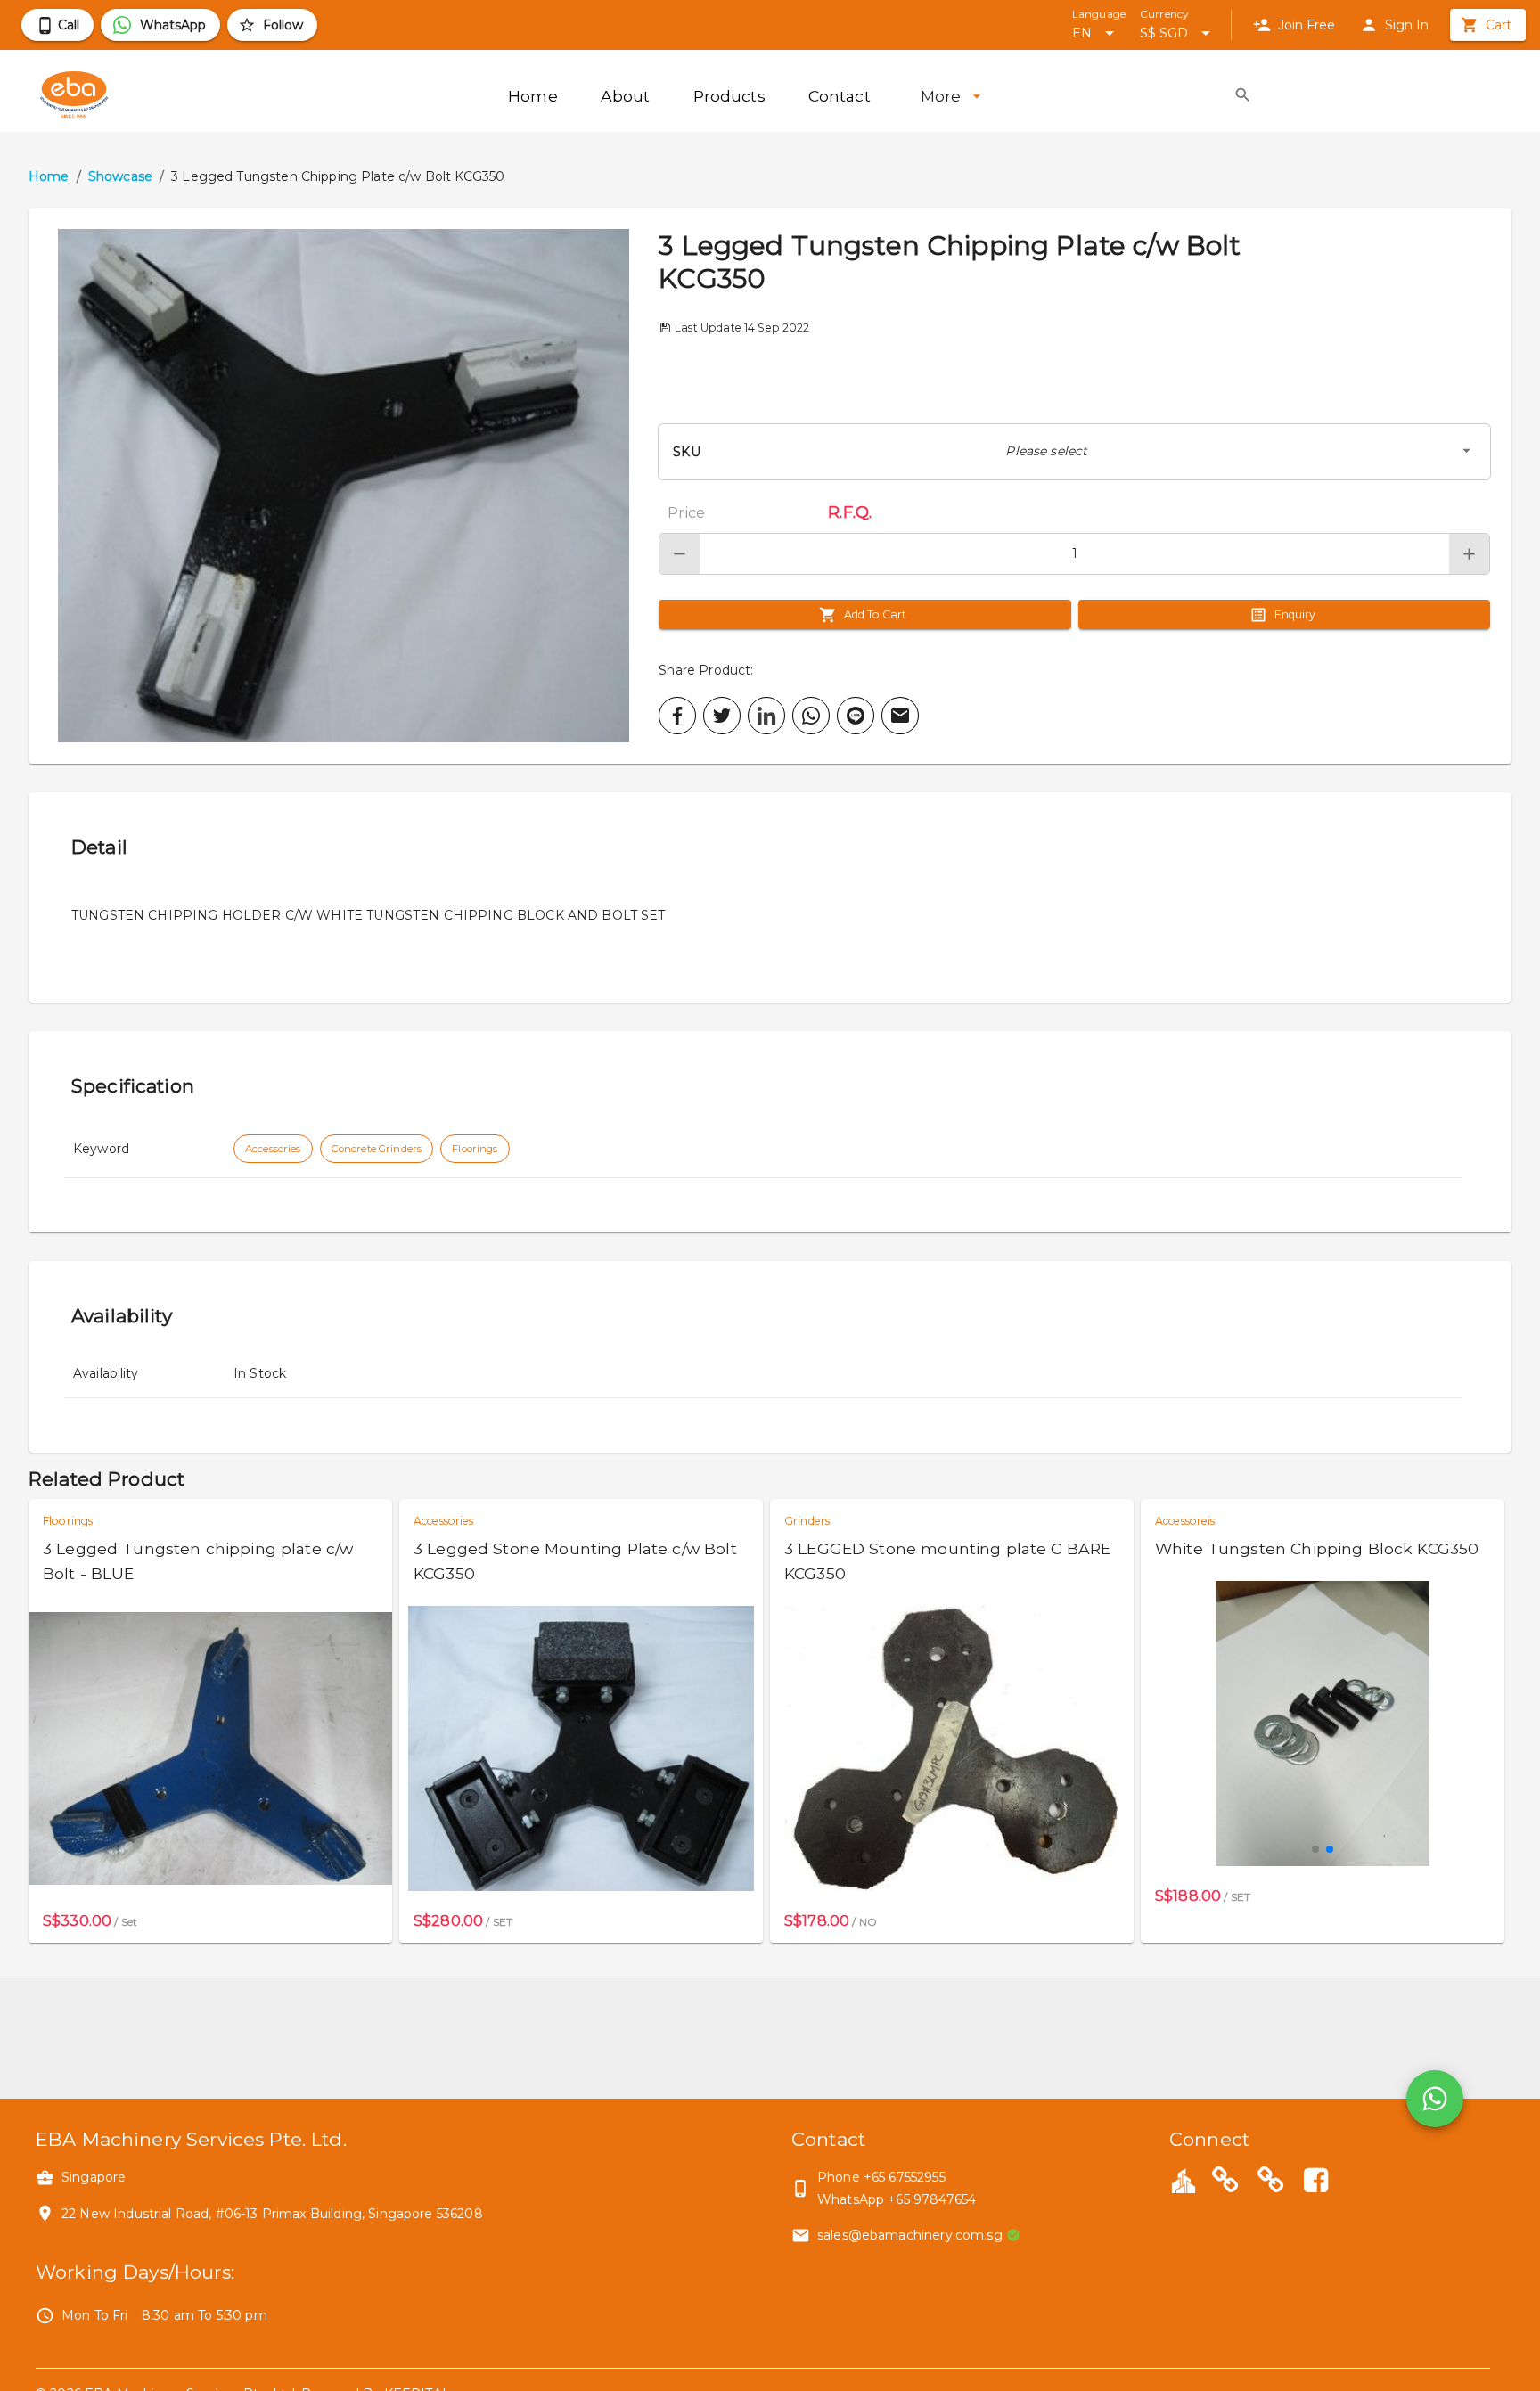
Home (49, 176)
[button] (344, 486)
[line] (856, 716)
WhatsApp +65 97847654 (897, 2199)
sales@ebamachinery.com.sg (910, 2235)
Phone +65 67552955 (881, 2177)
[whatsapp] (811, 716)
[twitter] (722, 716)
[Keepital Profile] (1184, 2180)
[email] (900, 716)
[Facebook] (1315, 2182)
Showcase (120, 176)
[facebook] (677, 716)
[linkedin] (766, 716)
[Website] (1225, 2182)
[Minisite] (1271, 2182)
